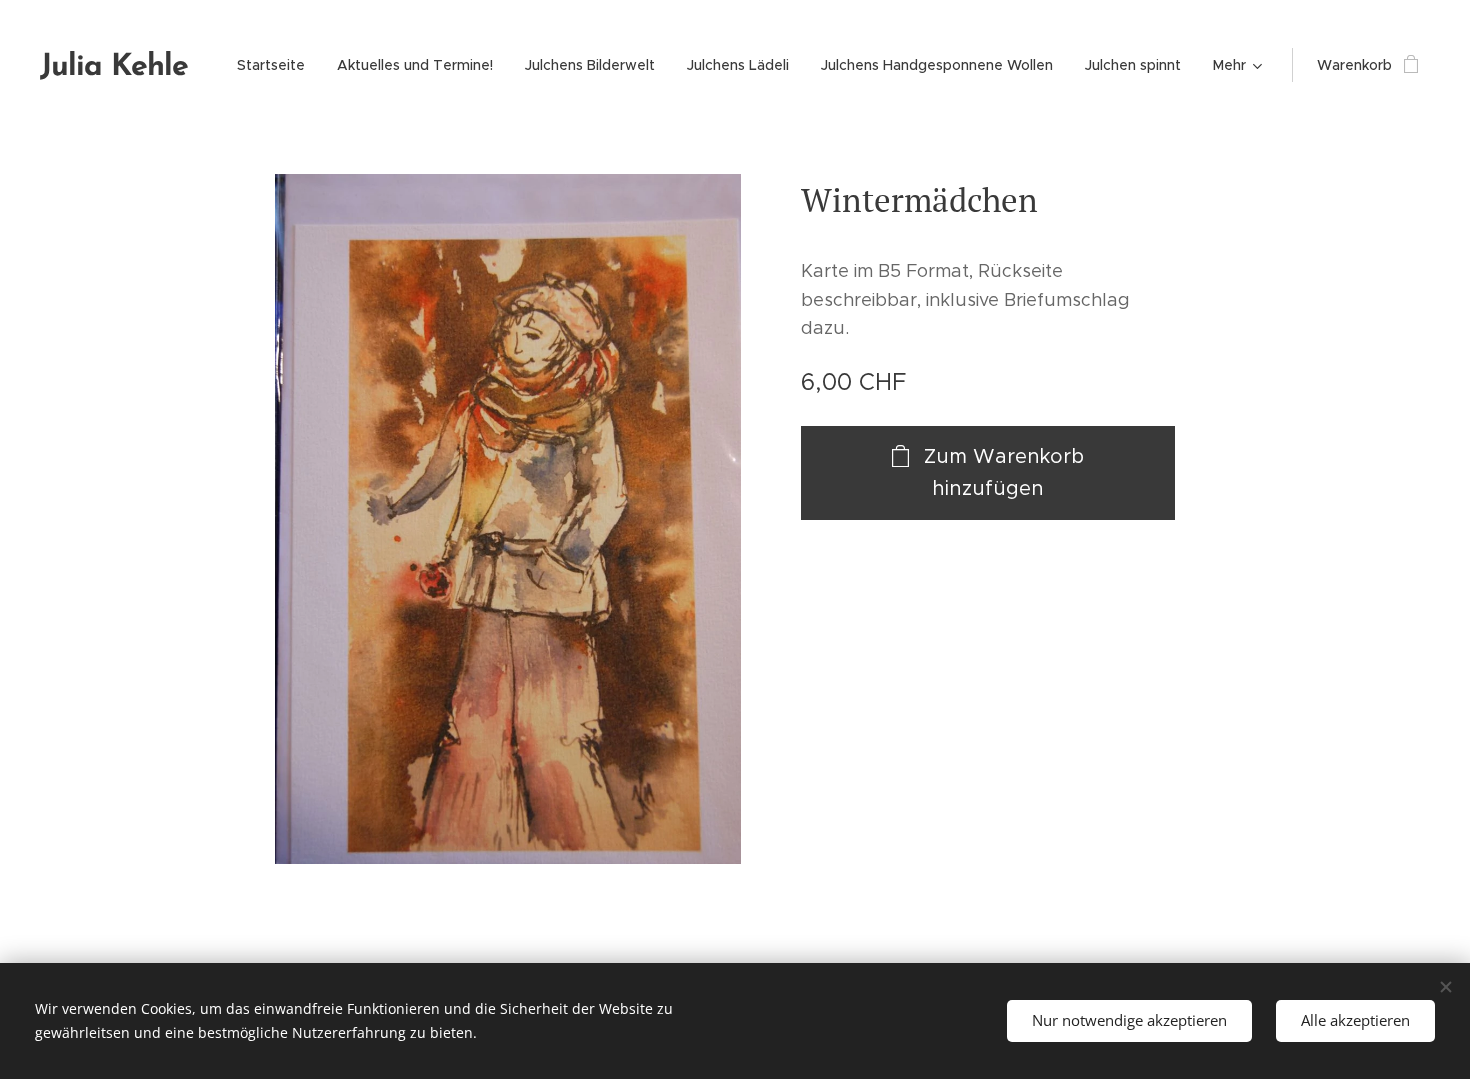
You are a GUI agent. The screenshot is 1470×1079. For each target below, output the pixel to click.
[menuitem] (276, 65)
